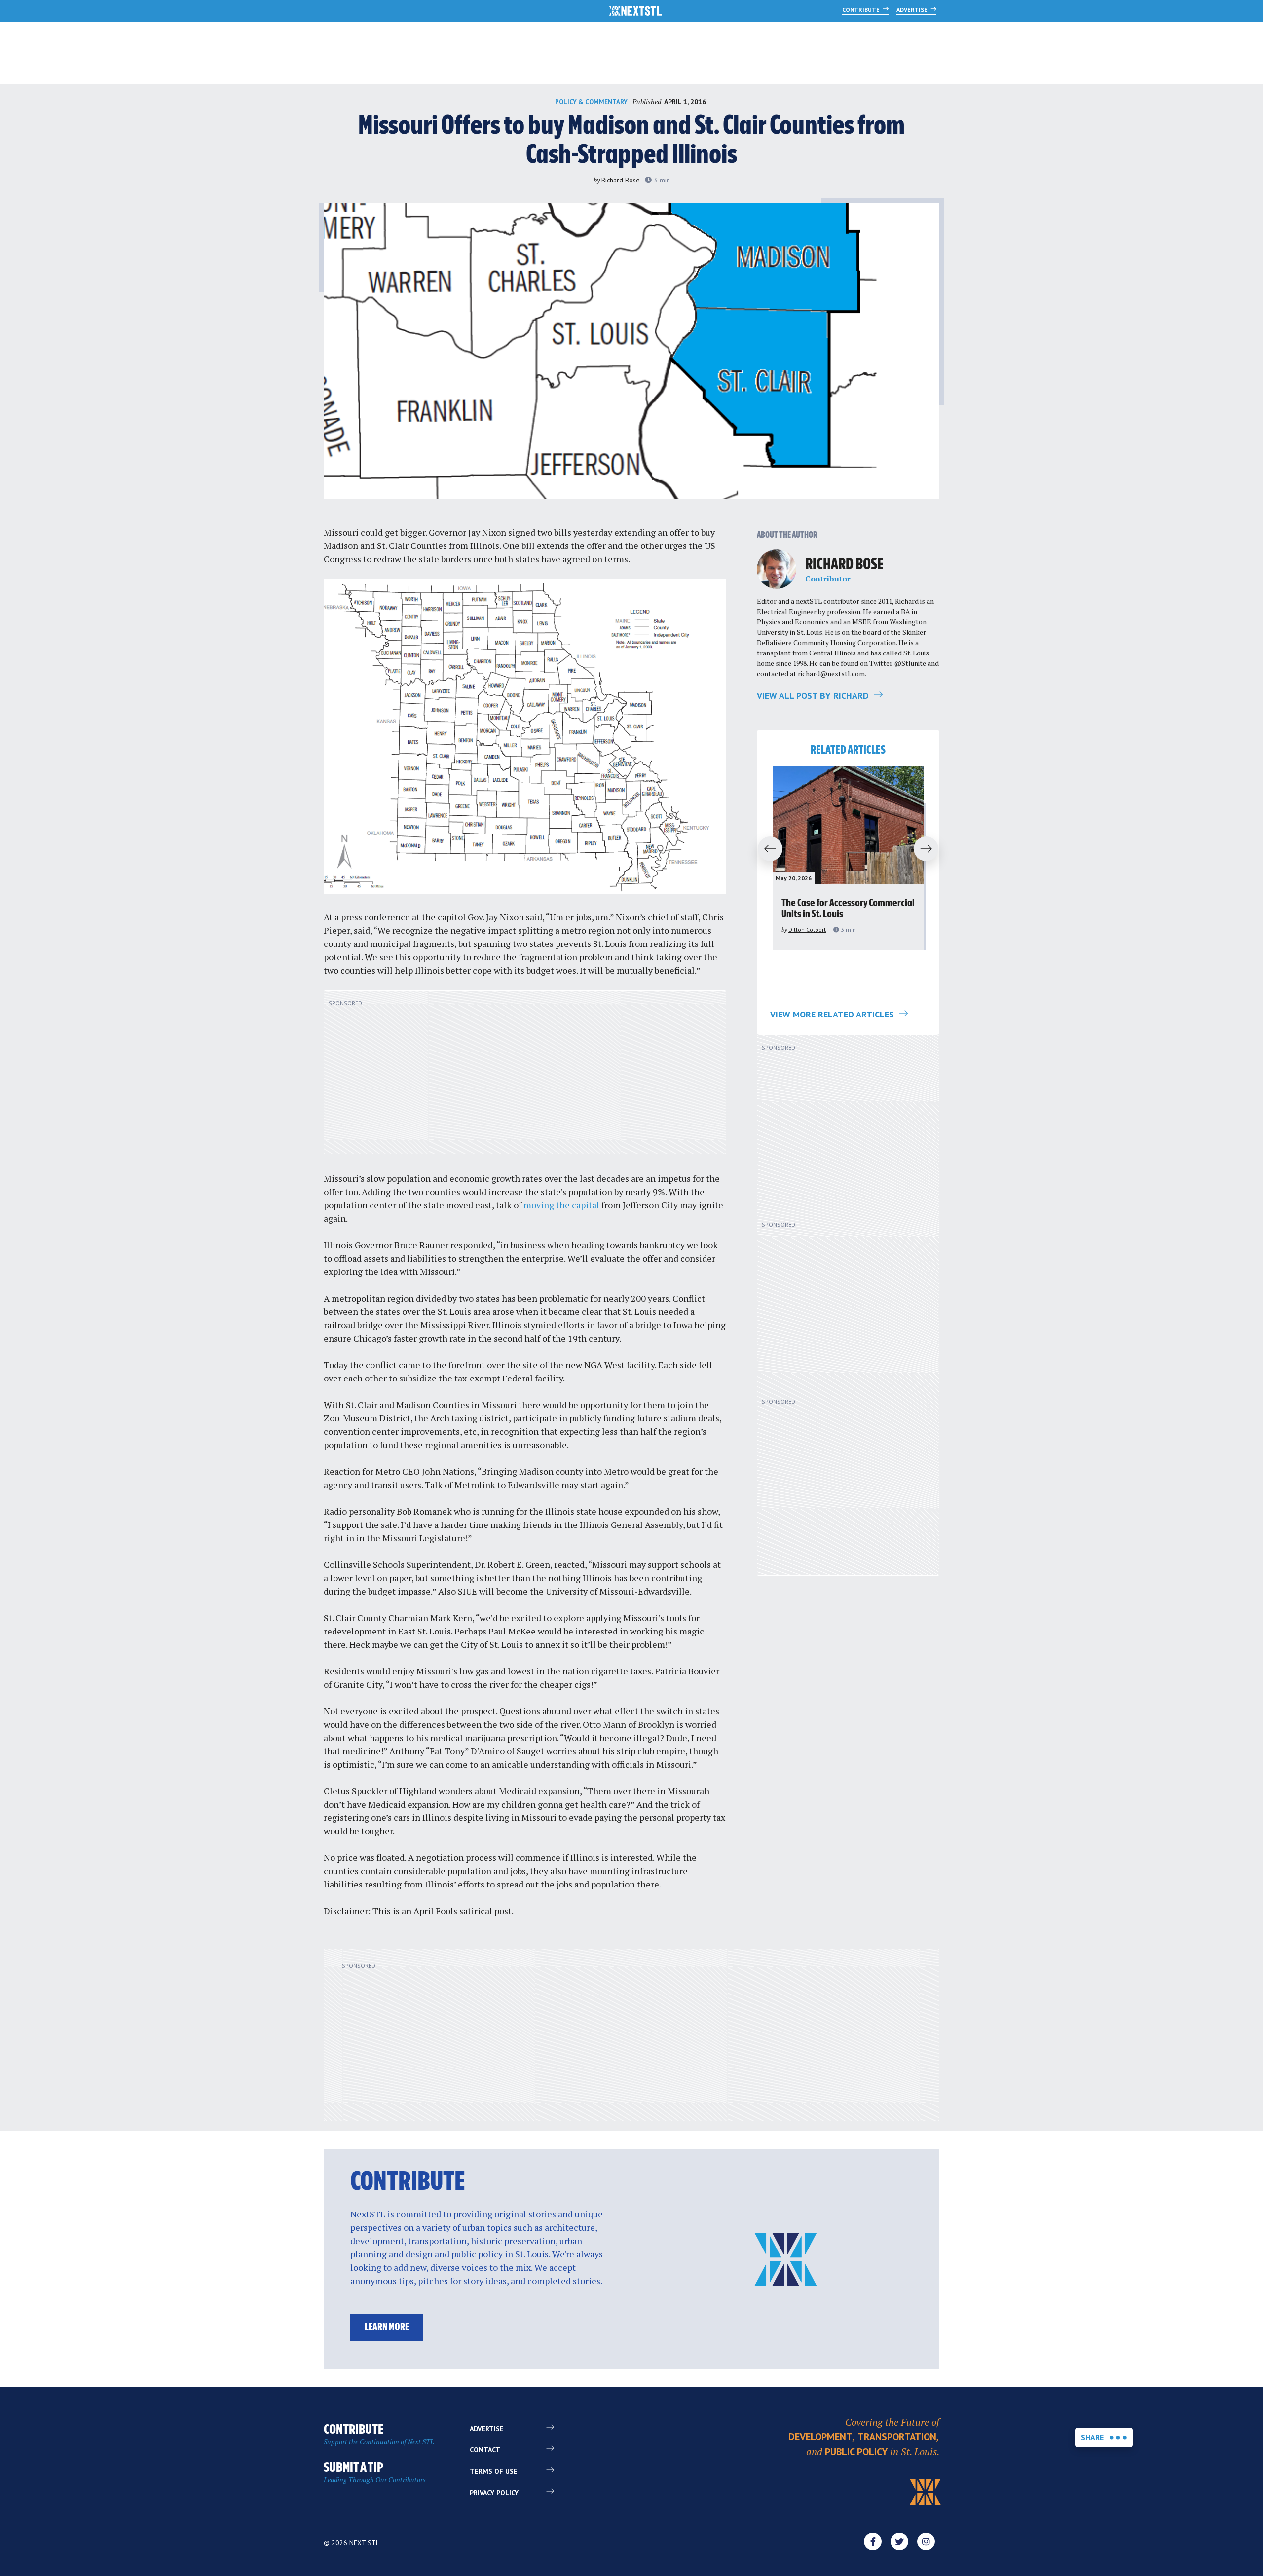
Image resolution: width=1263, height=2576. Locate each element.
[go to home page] (636, 12)
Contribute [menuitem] (379, 2435)
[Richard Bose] (777, 569)
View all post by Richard (814, 696)
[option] (848, 858)
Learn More (387, 2328)
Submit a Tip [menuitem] (375, 2473)
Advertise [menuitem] (487, 2429)
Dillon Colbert (807, 929)
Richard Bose (621, 180)
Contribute (862, 10)
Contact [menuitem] (485, 2450)
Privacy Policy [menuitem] (494, 2493)
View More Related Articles (833, 1014)
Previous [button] (766, 849)
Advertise (913, 10)
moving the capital (561, 1205)
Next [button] (930, 849)
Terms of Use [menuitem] (494, 2471)
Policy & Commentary (591, 102)
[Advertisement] (525, 1078)
